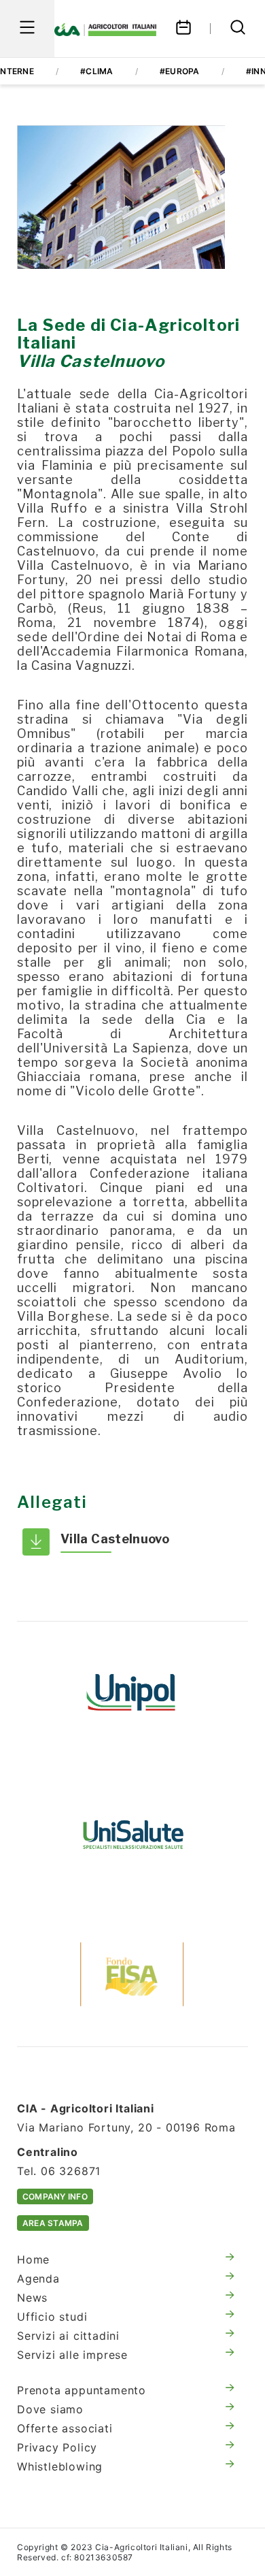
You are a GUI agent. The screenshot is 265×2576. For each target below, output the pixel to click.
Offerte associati (65, 2428)
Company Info (55, 2196)
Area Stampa (53, 2223)
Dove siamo (50, 2409)
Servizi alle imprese (72, 2355)
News (32, 2298)
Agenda (38, 2279)
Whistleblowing (60, 2466)
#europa (180, 71)
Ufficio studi (52, 2317)
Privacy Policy (57, 2447)
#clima (96, 71)
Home (33, 2259)
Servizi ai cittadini (68, 2336)
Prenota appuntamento (82, 2390)
